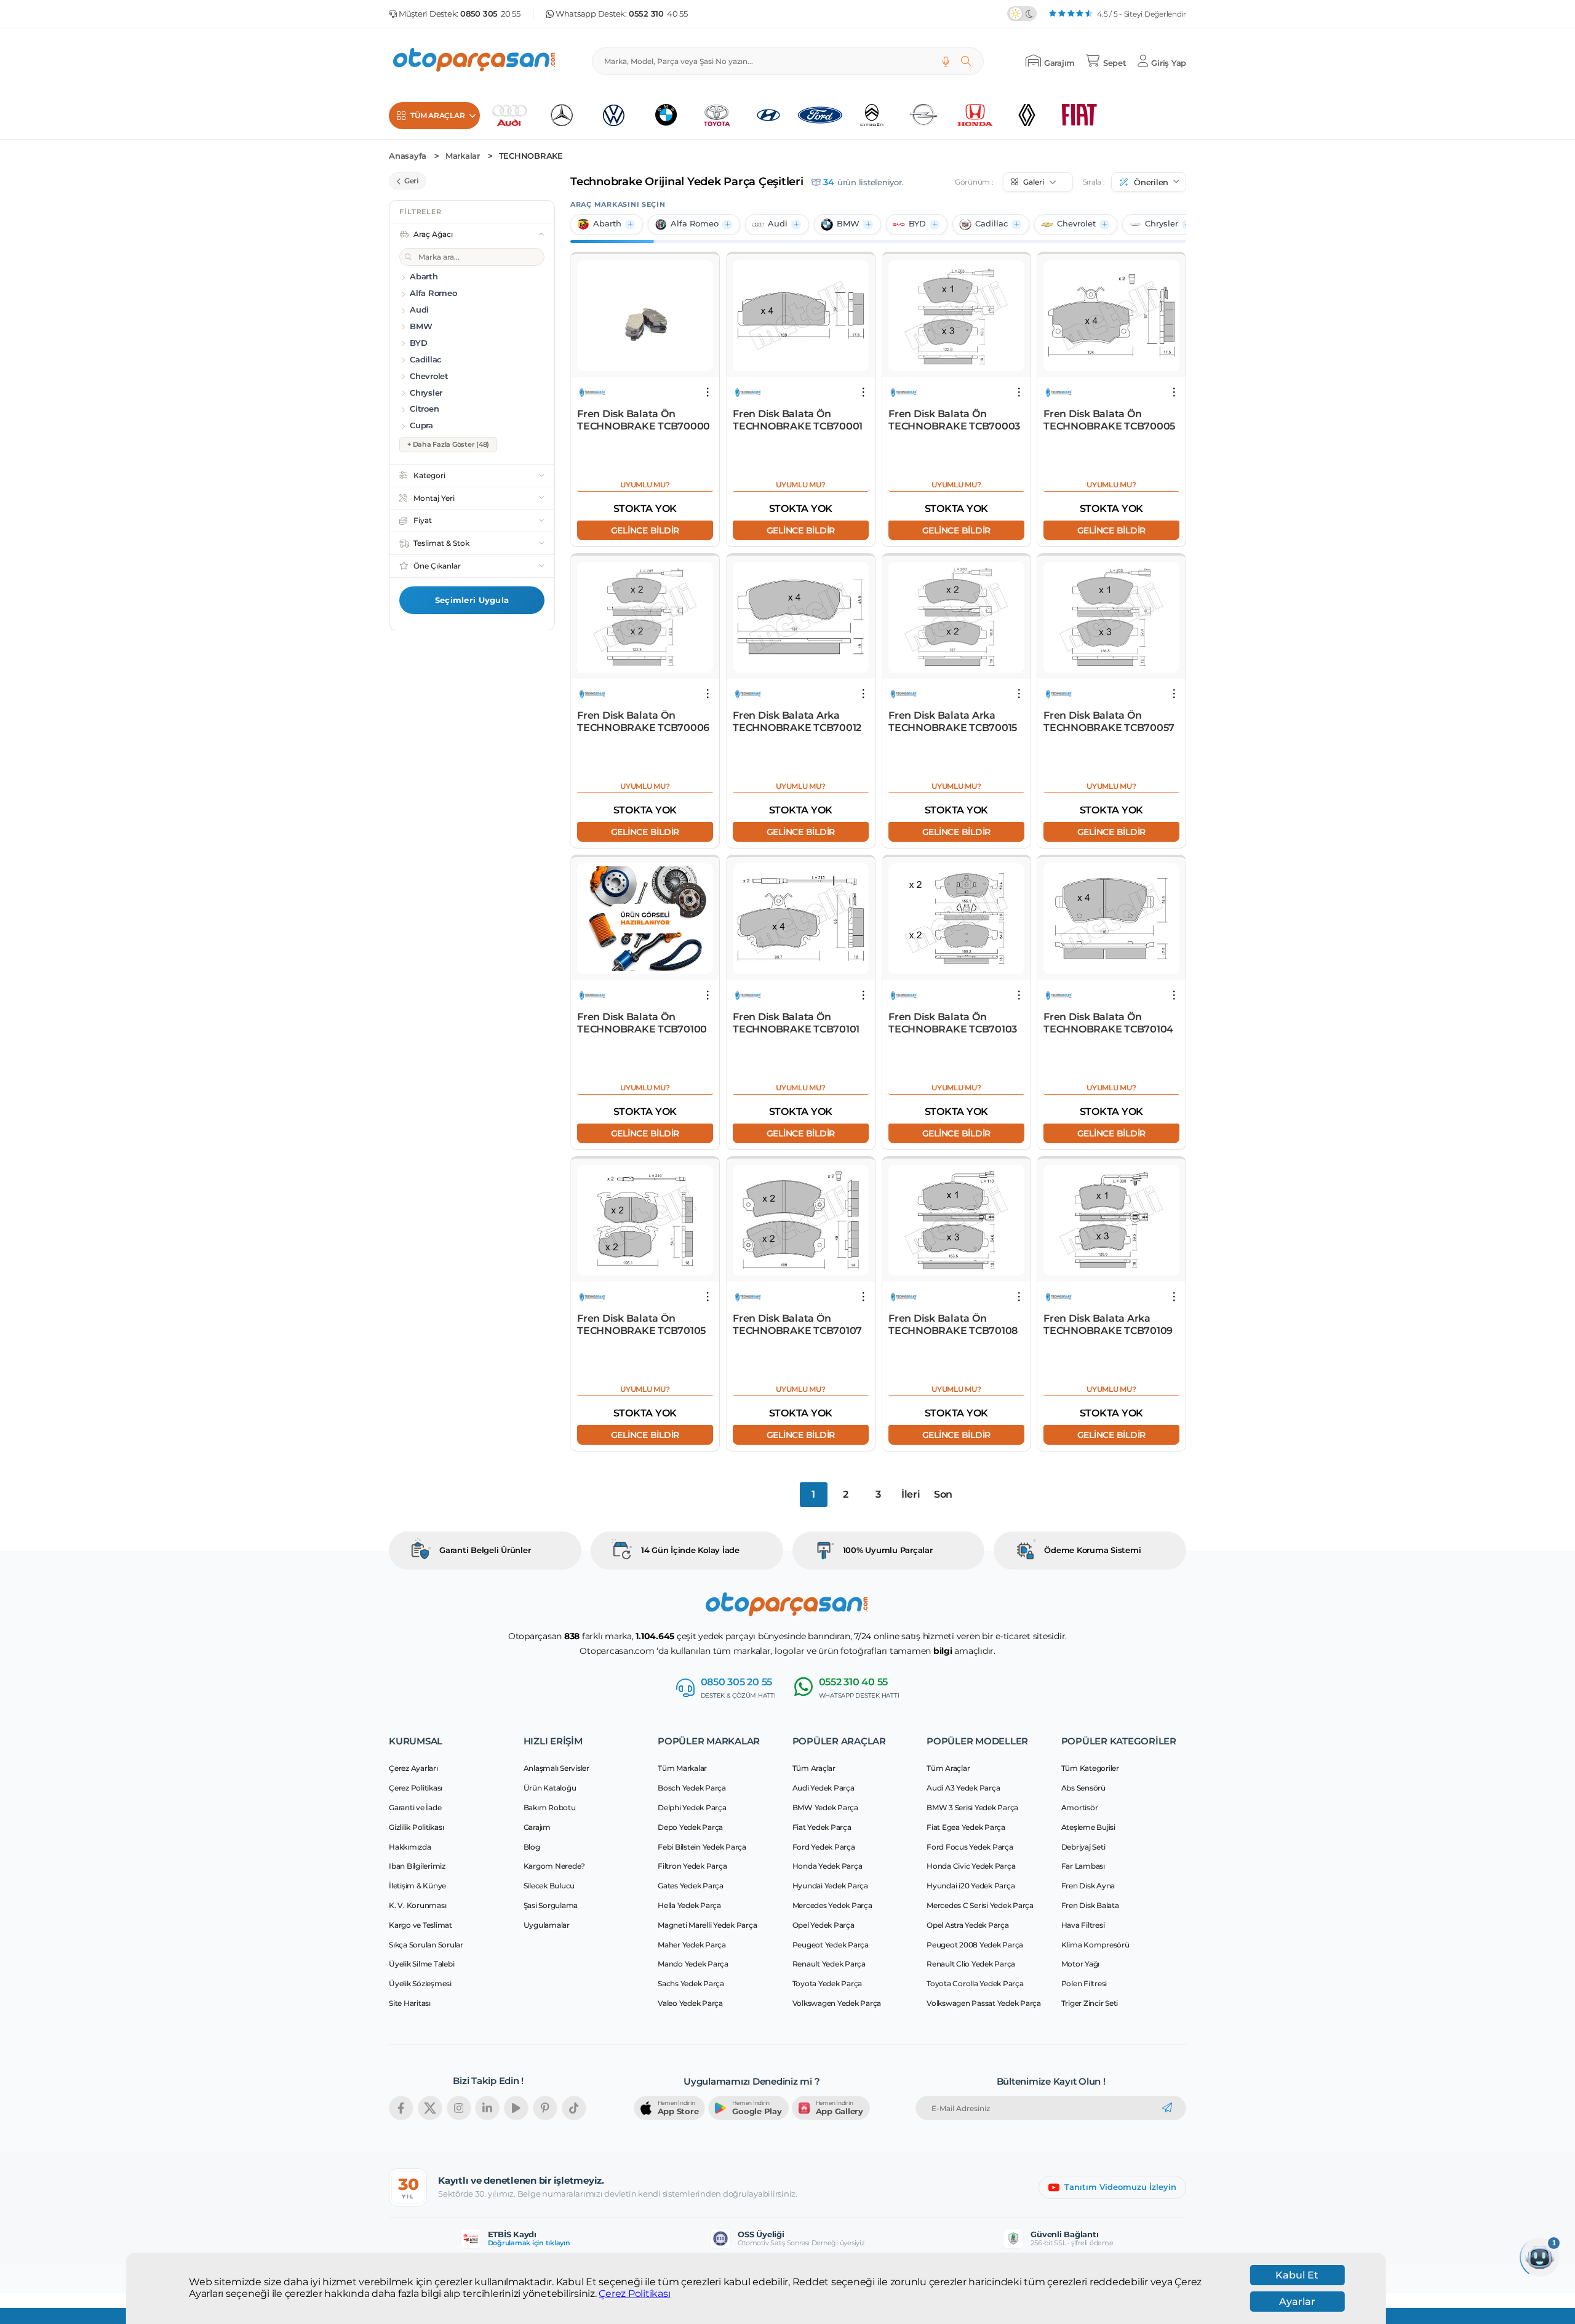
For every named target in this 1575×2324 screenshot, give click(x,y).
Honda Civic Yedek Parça (971, 1866)
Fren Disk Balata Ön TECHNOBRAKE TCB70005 (1109, 420)
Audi (778, 224)
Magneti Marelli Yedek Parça (707, 1925)
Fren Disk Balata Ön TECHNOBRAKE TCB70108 (953, 1324)
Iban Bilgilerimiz (417, 1866)
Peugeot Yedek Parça (831, 1945)
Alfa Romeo (695, 224)
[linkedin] (487, 2108)
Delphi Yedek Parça (692, 1807)
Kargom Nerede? (555, 1866)
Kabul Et (1297, 2275)
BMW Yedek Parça (825, 1807)
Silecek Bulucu (549, 1886)
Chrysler (1162, 224)
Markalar (463, 156)
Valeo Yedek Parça (690, 2003)
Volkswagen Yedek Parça (837, 2003)
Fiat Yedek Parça (822, 1827)
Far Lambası (1083, 1866)
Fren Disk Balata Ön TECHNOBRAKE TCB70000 (644, 420)
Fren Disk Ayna (1088, 1886)
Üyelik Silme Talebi (421, 1964)
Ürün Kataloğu (550, 1788)
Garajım (537, 1827)
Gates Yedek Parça (691, 1886)
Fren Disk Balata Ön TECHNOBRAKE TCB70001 (798, 420)
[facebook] (401, 2108)
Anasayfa (408, 156)
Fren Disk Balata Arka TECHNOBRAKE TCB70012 (797, 721)
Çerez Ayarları (413, 1768)
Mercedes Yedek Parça (832, 1905)
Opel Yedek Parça (823, 1925)
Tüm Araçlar (814, 1768)
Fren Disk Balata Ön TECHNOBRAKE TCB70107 (797, 1324)
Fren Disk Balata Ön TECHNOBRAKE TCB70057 (1109, 721)
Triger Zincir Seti (1090, 2003)
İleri (911, 1494)
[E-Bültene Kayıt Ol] (1167, 2108)
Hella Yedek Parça (689, 1905)
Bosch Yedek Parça (692, 1788)
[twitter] (430, 2108)
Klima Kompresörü (1095, 1945)
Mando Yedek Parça (693, 1964)
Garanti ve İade (415, 1807)
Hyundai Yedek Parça (830, 1886)
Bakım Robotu (550, 1807)
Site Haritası (410, 2003)
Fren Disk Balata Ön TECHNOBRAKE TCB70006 (643, 721)
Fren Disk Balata (1090, 1905)
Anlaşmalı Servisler (556, 1768)
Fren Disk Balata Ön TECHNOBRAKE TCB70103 (953, 1023)
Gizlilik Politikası (416, 1827)
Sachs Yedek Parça (691, 1983)
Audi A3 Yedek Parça (963, 1788)
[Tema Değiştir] (1022, 14)
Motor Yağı (1081, 1964)
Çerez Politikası (634, 2294)
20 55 (490, 14)
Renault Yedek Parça (829, 1964)
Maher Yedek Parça (692, 1945)
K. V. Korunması (417, 1905)
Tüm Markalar (682, 1768)
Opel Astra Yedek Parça (968, 1925)
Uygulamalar (547, 1925)
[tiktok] (574, 2108)
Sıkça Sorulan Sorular (426, 1945)
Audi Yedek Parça (823, 1788)
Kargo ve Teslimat (421, 1925)
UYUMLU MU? (645, 485)
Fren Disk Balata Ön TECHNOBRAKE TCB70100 (642, 1023)
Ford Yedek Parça (824, 1847)
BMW (848, 224)
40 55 (658, 14)
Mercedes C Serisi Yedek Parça (980, 1905)
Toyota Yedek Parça (827, 1983)
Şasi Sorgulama (551, 1905)
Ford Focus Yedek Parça (970, 1847)
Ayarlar (1297, 2302)
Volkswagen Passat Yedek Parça (984, 2003)
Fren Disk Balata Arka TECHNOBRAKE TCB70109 (1108, 1324)
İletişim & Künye (417, 1886)
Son (943, 1494)
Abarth (607, 224)
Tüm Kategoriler (1090, 1768)
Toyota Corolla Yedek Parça (975, 1983)
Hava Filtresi (1083, 1925)
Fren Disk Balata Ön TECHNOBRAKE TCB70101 (796, 1023)
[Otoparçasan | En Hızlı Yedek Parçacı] (475, 61)
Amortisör (1080, 1807)
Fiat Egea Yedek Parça (966, 1827)
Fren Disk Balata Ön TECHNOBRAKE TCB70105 (641, 1324)
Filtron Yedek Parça (692, 1866)
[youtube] (516, 2108)
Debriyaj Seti (1083, 1847)
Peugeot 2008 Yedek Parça (975, 1945)
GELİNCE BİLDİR (645, 530)
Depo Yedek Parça (690, 1827)
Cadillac (991, 224)
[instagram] (459, 2108)
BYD (917, 224)
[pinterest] (545, 2108)
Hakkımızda (410, 1847)
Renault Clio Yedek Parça (971, 1964)
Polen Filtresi (1084, 1983)
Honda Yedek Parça (827, 1866)
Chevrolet (1076, 224)
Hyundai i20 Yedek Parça (971, 1886)
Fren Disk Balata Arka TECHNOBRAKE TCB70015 (953, 721)
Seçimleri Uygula (472, 600)
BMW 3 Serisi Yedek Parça (972, 1807)
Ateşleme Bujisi (1088, 1827)
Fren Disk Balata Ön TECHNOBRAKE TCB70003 (954, 420)
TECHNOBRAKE (531, 156)
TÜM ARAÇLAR (437, 115)
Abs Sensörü (1083, 1788)
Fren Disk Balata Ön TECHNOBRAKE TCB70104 (1108, 1023)
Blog (532, 1847)
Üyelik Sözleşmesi (420, 1983)
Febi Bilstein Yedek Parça (702, 1847)
